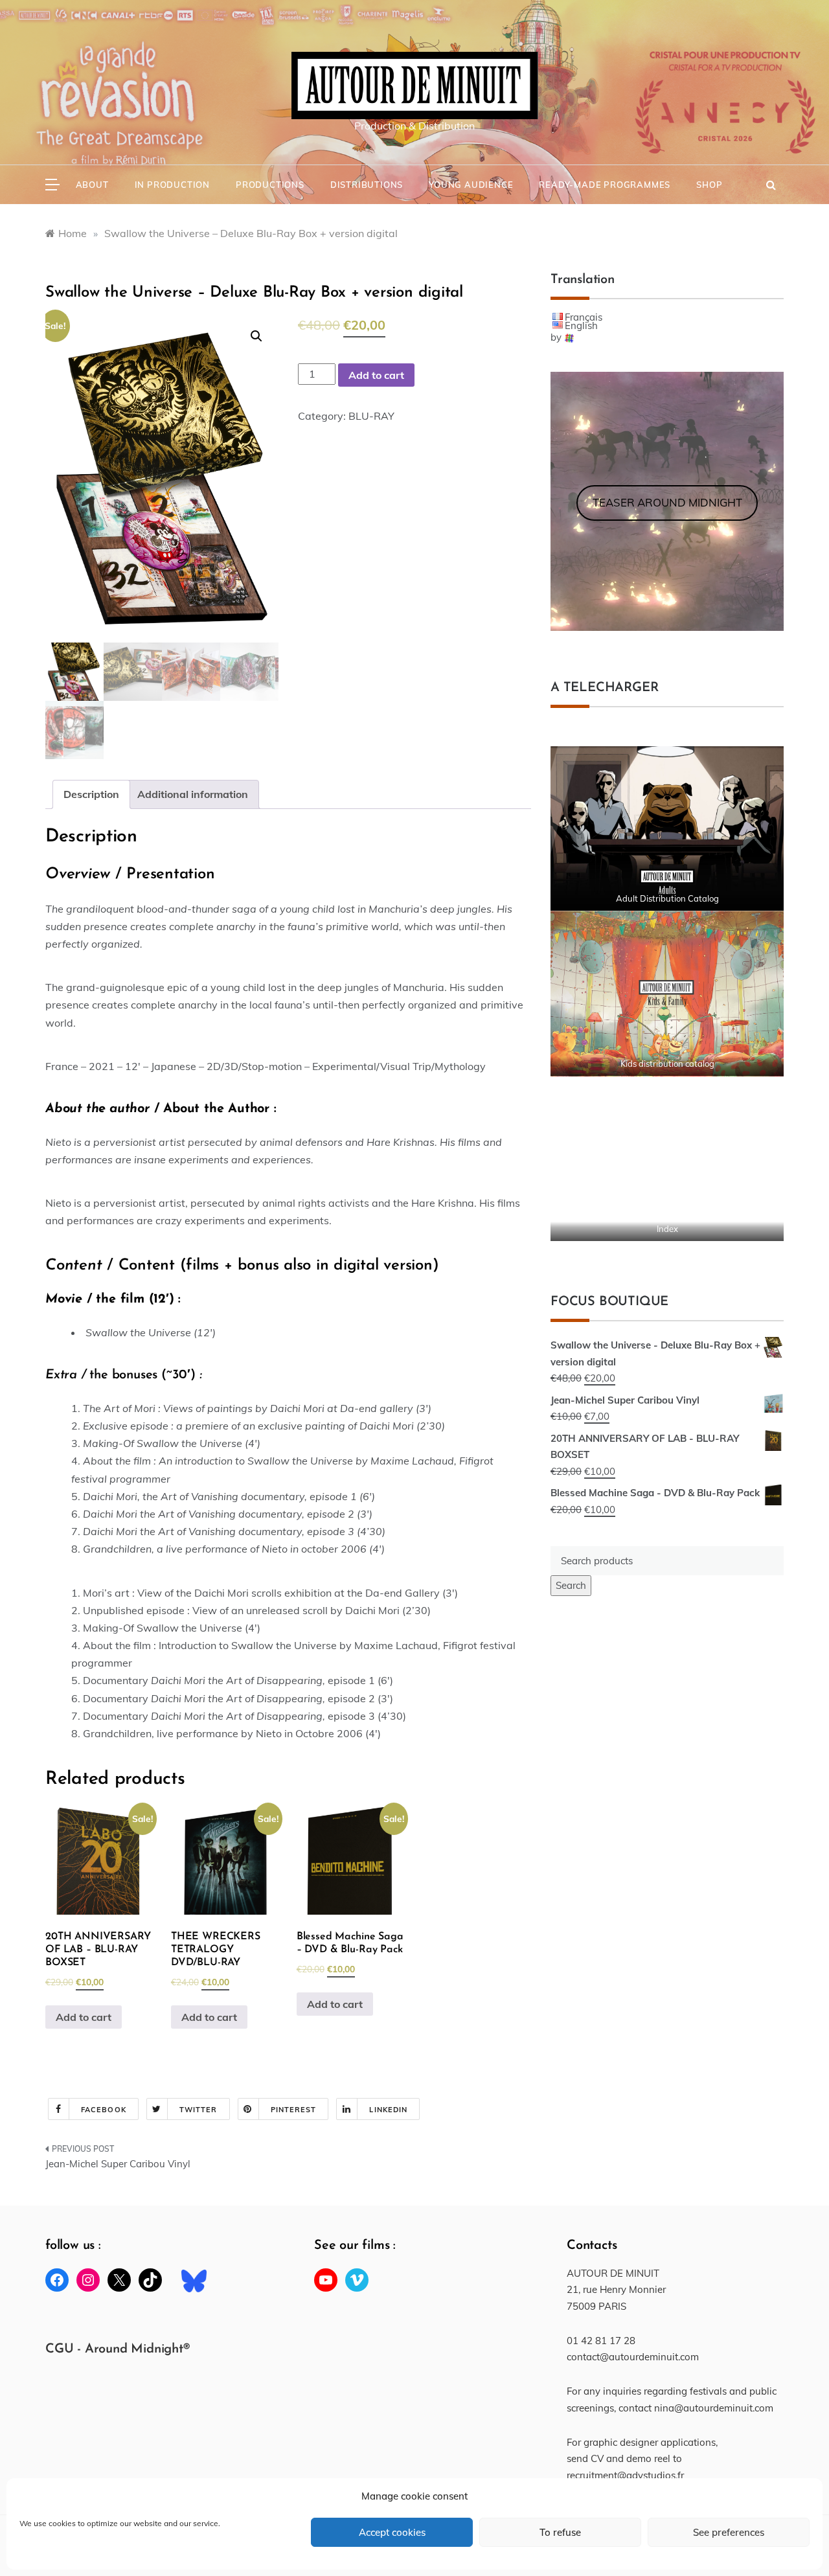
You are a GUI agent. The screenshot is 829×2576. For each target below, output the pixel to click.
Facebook (104, 2110)
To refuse (560, 2532)
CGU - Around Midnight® (118, 2349)
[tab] (91, 794)
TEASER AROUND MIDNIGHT (667, 502)
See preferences (729, 2532)
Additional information (193, 794)
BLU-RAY (371, 416)
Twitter (199, 2110)
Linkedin (388, 2110)
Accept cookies (392, 2532)
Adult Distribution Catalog (667, 898)
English (581, 325)
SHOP (709, 185)
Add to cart (376, 375)
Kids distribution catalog (667, 1064)
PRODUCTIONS (270, 185)
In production (172, 185)
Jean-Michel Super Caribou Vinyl (118, 2164)
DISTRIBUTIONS (367, 185)
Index (667, 1229)
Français (584, 317)
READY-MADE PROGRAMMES (605, 185)
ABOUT (92, 185)
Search (571, 1585)
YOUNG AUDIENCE (471, 185)
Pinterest (294, 2110)
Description (91, 794)
